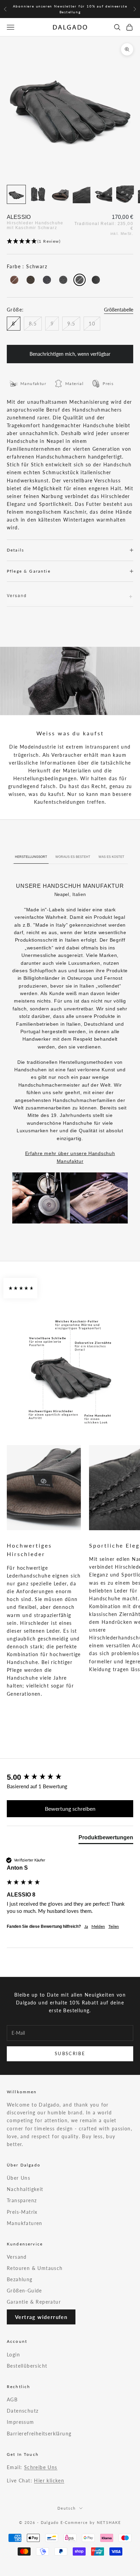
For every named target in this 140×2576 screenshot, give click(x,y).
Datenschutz (23, 2411)
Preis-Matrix (22, 2212)
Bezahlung (20, 2279)
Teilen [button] (114, 1926)
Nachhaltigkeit (25, 2189)
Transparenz (22, 2200)
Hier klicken (49, 2481)
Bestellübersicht (27, 2366)
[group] (70, 1778)
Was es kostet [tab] (111, 857)
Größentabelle (119, 310)
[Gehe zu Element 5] (103, 194)
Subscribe (70, 2053)
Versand (17, 2257)
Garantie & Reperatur (34, 2302)
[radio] (14, 280)
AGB (12, 2399)
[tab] (106, 1839)
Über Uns (19, 2178)
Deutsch (67, 2508)
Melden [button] (98, 1926)
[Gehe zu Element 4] (82, 194)
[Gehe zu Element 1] (16, 194)
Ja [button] (86, 1926)
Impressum (21, 2422)
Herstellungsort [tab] (31, 857)
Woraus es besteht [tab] (73, 857)
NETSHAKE (109, 2522)
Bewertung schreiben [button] (70, 1809)
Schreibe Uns (41, 2467)
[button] (70, 242)
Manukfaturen (25, 2223)
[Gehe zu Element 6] (125, 194)
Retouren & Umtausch (35, 2268)
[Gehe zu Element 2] (38, 194)
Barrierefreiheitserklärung (39, 2434)
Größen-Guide (24, 2291)
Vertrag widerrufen (41, 2317)
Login (13, 2355)
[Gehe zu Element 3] (60, 194)
